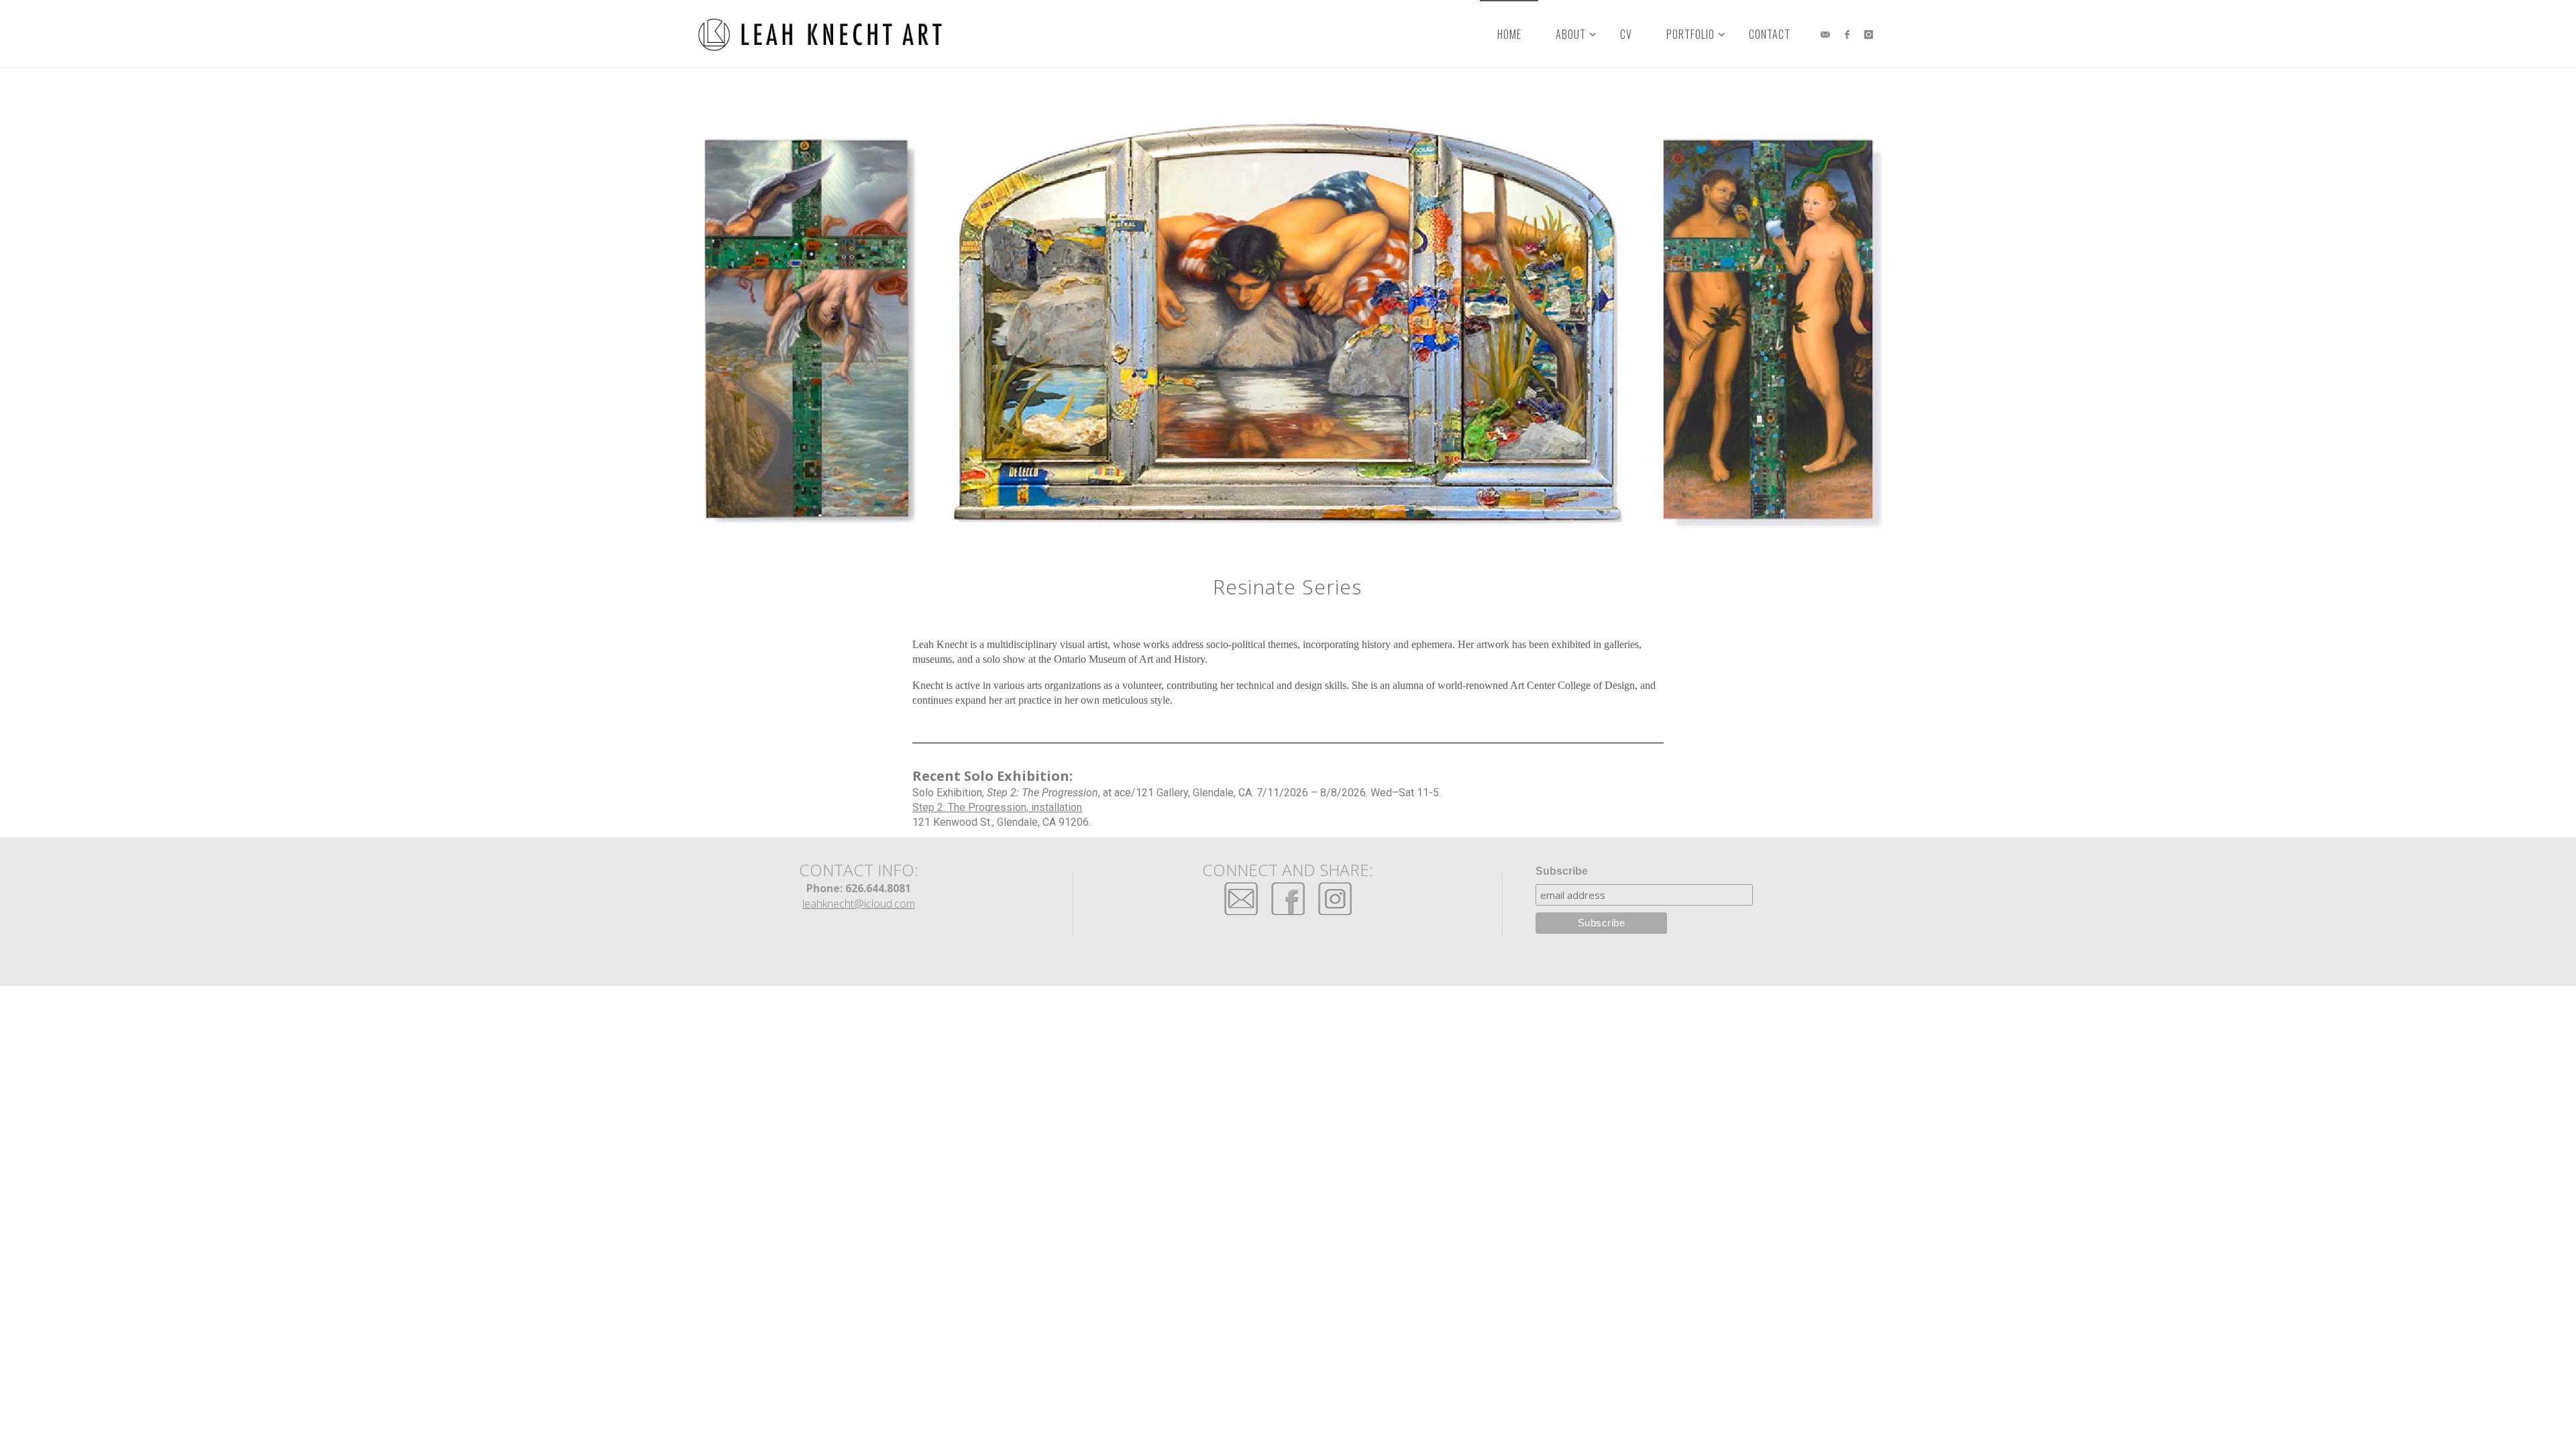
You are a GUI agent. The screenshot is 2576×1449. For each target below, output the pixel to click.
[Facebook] (1846, 34)
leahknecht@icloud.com (859, 904)
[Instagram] (1869, 34)
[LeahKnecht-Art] (821, 34)
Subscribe (1562, 871)
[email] (1825, 34)
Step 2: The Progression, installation (997, 807)
